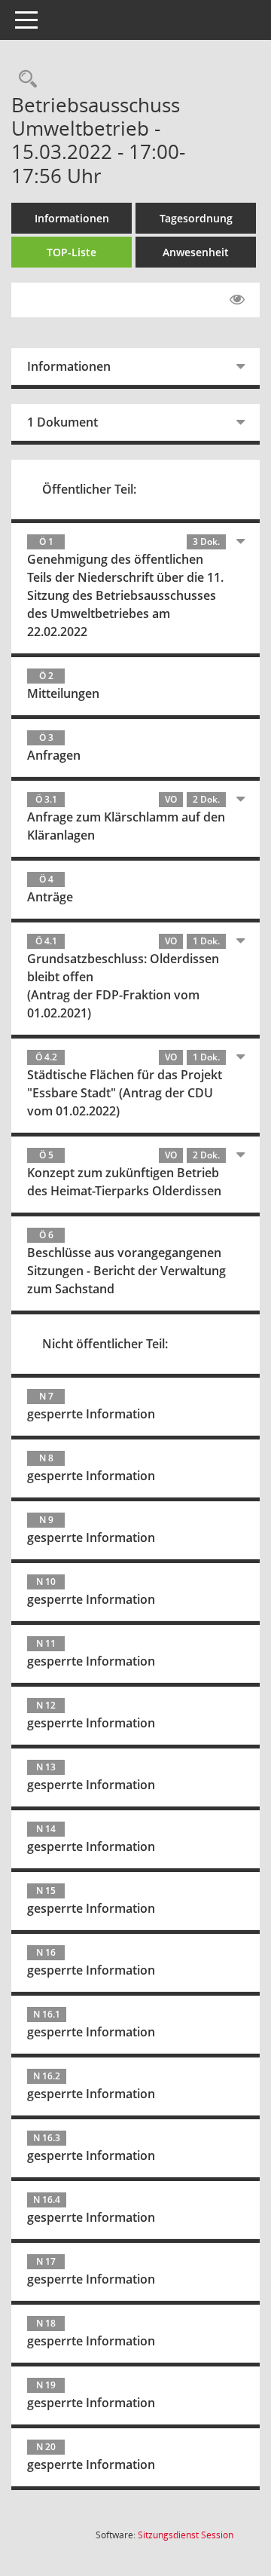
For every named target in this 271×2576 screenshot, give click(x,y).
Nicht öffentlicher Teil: (105, 1344)
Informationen (72, 218)
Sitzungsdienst (186, 2535)
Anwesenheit (196, 252)
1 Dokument (62, 422)
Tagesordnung (196, 218)
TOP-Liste (72, 252)
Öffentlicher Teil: (89, 489)
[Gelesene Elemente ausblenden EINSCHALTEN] (237, 300)
